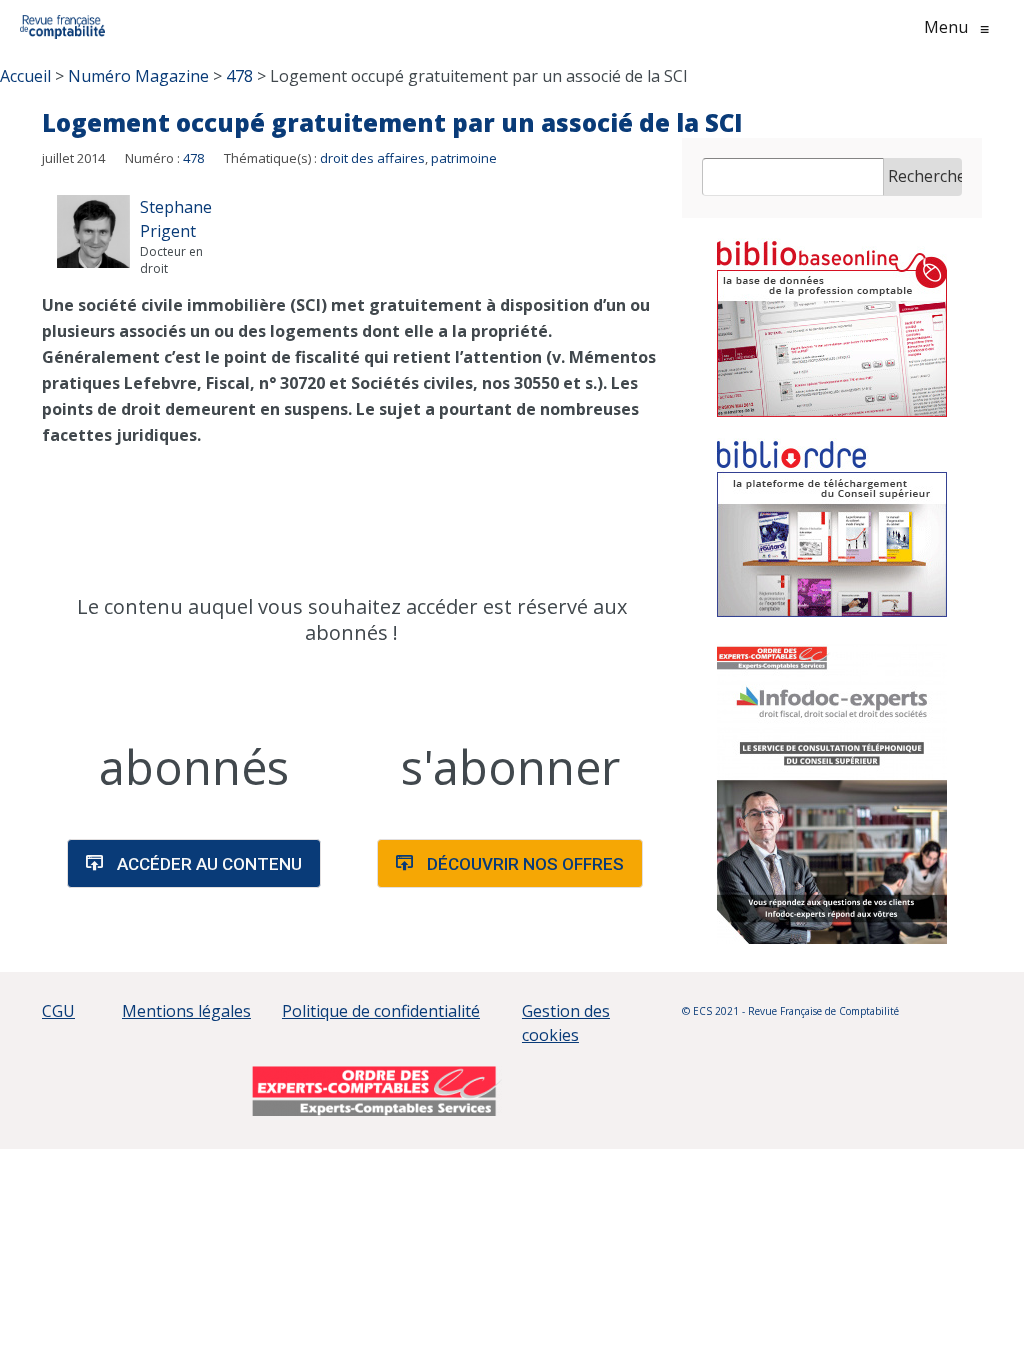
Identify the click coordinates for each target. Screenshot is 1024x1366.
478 (193, 158)
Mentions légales (186, 1011)
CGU (58, 1011)
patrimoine (464, 158)
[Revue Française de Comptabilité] (62, 27)
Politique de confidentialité (381, 1011)
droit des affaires (372, 158)
